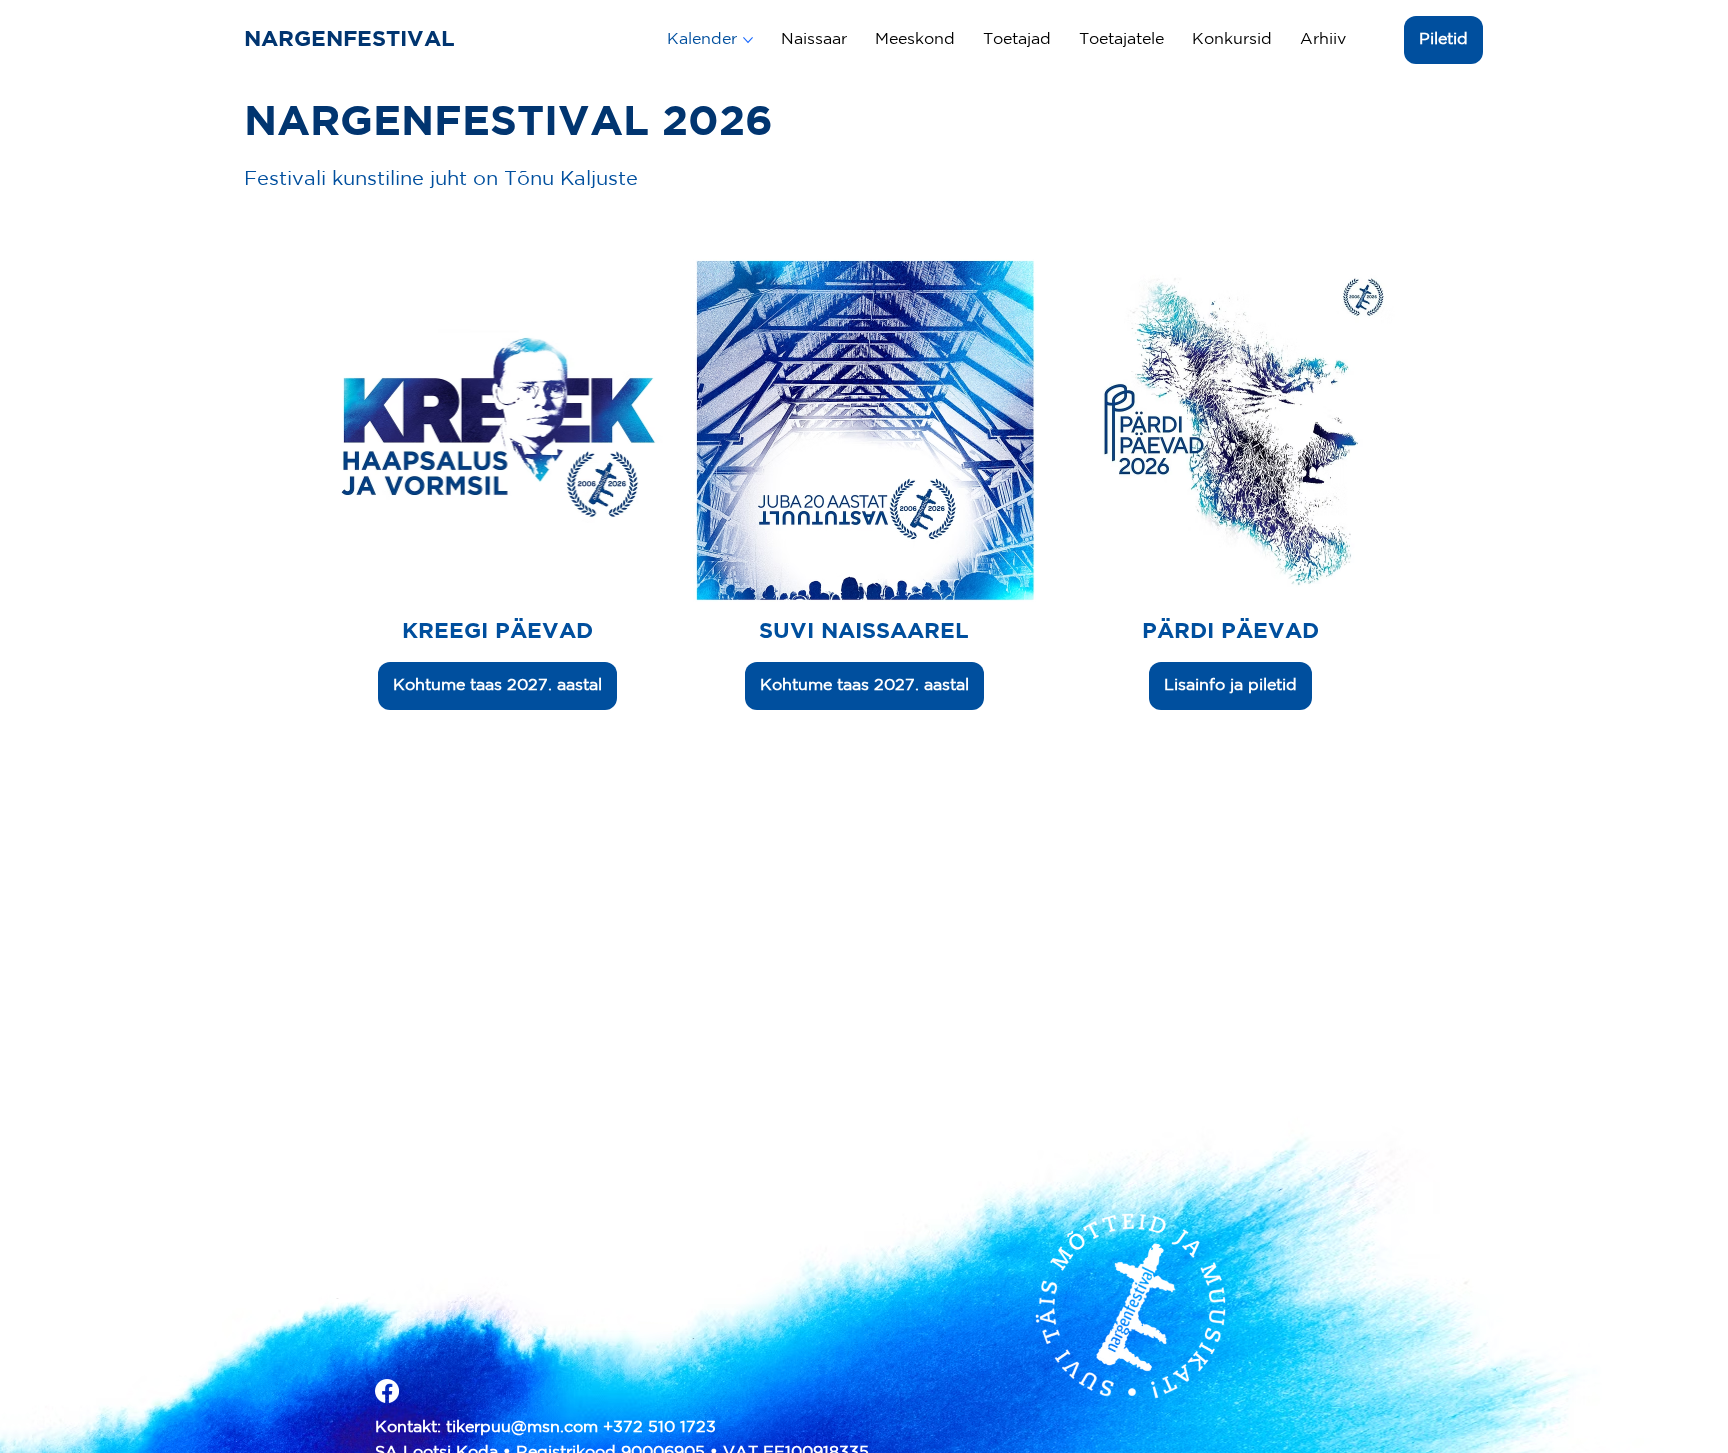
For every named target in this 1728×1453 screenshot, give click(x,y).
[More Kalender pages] (748, 40)
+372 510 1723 (659, 1427)
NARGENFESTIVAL (353, 40)
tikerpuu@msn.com (522, 1427)
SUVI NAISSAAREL (864, 632)
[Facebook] (387, 1391)
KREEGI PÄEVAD (497, 632)
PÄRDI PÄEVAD (1230, 632)
